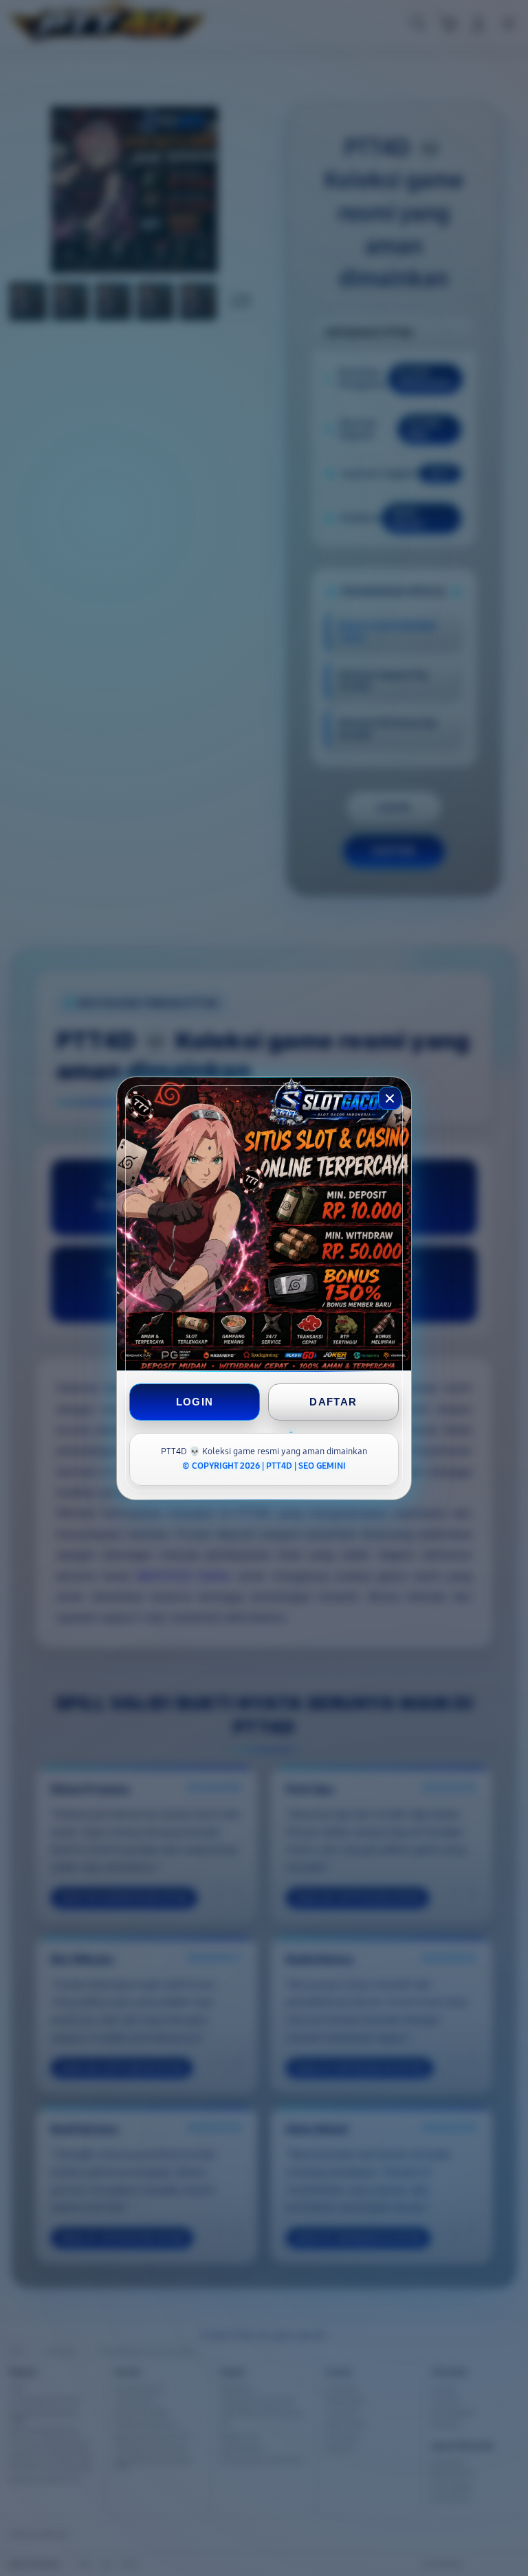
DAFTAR (333, 1402)
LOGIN (195, 1402)
